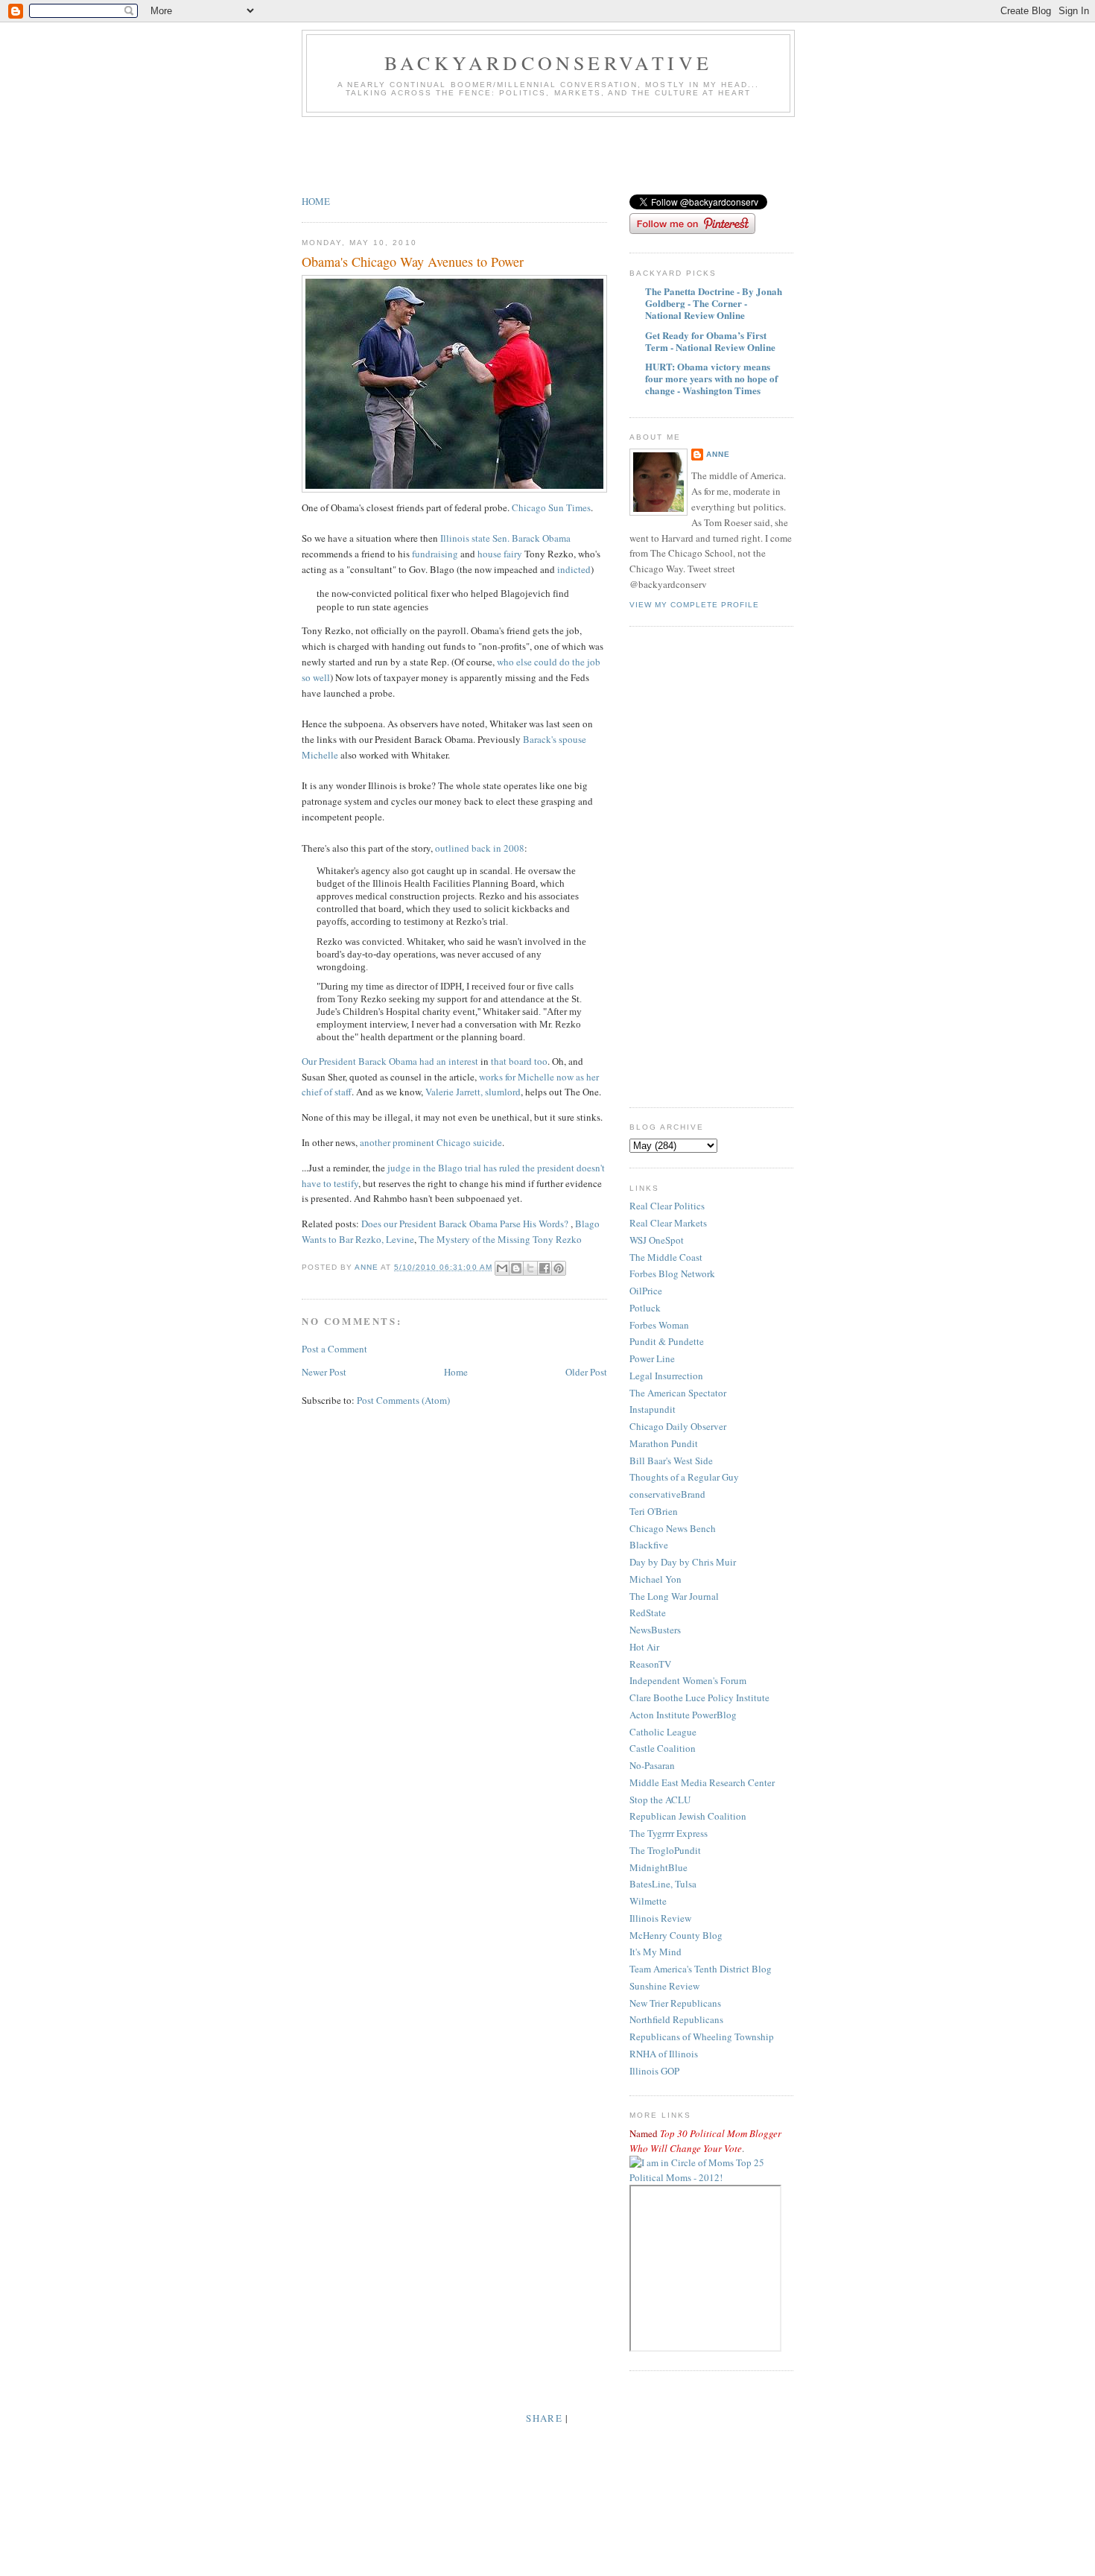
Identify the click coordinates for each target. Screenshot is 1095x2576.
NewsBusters (655, 1630)
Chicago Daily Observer (678, 1426)
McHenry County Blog (676, 1935)
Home (456, 1372)
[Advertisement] (573, 158)
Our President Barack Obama (359, 1061)
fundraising (435, 554)
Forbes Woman (659, 1325)
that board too (519, 1061)
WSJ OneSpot (657, 1240)
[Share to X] (530, 1268)
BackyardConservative (548, 63)
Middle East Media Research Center (702, 1782)
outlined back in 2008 (480, 848)
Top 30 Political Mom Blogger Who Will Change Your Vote (705, 2141)
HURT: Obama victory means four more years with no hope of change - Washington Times (711, 378)
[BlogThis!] (516, 1268)
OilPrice (646, 1291)
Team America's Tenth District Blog (701, 1969)
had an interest (450, 1061)
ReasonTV (650, 1664)
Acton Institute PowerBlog (683, 1715)
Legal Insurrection (666, 1376)
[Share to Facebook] (545, 1268)
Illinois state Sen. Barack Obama (504, 538)
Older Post (586, 1372)
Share (544, 2418)
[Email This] (502, 1268)
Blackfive (649, 1545)
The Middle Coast (666, 1257)
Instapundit (653, 1409)
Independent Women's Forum (688, 1680)
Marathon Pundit (664, 1443)
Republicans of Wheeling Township (702, 2037)
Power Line (652, 1358)
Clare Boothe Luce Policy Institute (699, 1697)
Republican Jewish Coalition (688, 1816)
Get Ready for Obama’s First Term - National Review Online (710, 341)
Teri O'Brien (654, 1511)
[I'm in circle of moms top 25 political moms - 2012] (711, 2177)
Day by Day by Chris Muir (683, 1562)
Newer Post (324, 1372)
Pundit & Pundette (667, 1341)
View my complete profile (694, 605)
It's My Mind (656, 1952)
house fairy (500, 554)
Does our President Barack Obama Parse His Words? (465, 1224)
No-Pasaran (652, 1765)
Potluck (645, 1308)
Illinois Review (660, 1918)
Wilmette (648, 1901)
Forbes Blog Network (672, 1273)
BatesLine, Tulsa (663, 1884)
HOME (316, 201)
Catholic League (663, 1732)
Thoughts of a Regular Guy (684, 1477)
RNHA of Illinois (664, 2054)
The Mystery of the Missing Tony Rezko (500, 1239)
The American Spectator (678, 1393)
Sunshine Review (664, 1986)
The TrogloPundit (665, 1850)
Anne (718, 454)
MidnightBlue (658, 1867)
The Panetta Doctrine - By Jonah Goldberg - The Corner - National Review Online (714, 303)
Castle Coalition (663, 1748)
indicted (573, 569)
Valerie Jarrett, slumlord (473, 1092)
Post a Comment (334, 1349)
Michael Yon (656, 1579)
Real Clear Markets (668, 1223)
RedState (648, 1613)
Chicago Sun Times (550, 507)
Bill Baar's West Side (671, 1461)
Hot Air (644, 1647)
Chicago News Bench (673, 1528)
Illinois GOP (654, 2071)
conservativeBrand (667, 1494)
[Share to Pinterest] (559, 1268)
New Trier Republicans (675, 2003)
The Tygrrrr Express (669, 1833)
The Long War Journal (674, 1596)
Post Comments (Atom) (403, 1400)
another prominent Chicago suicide (431, 1142)
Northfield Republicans (676, 2019)
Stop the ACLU (660, 1800)
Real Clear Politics (667, 1206)
